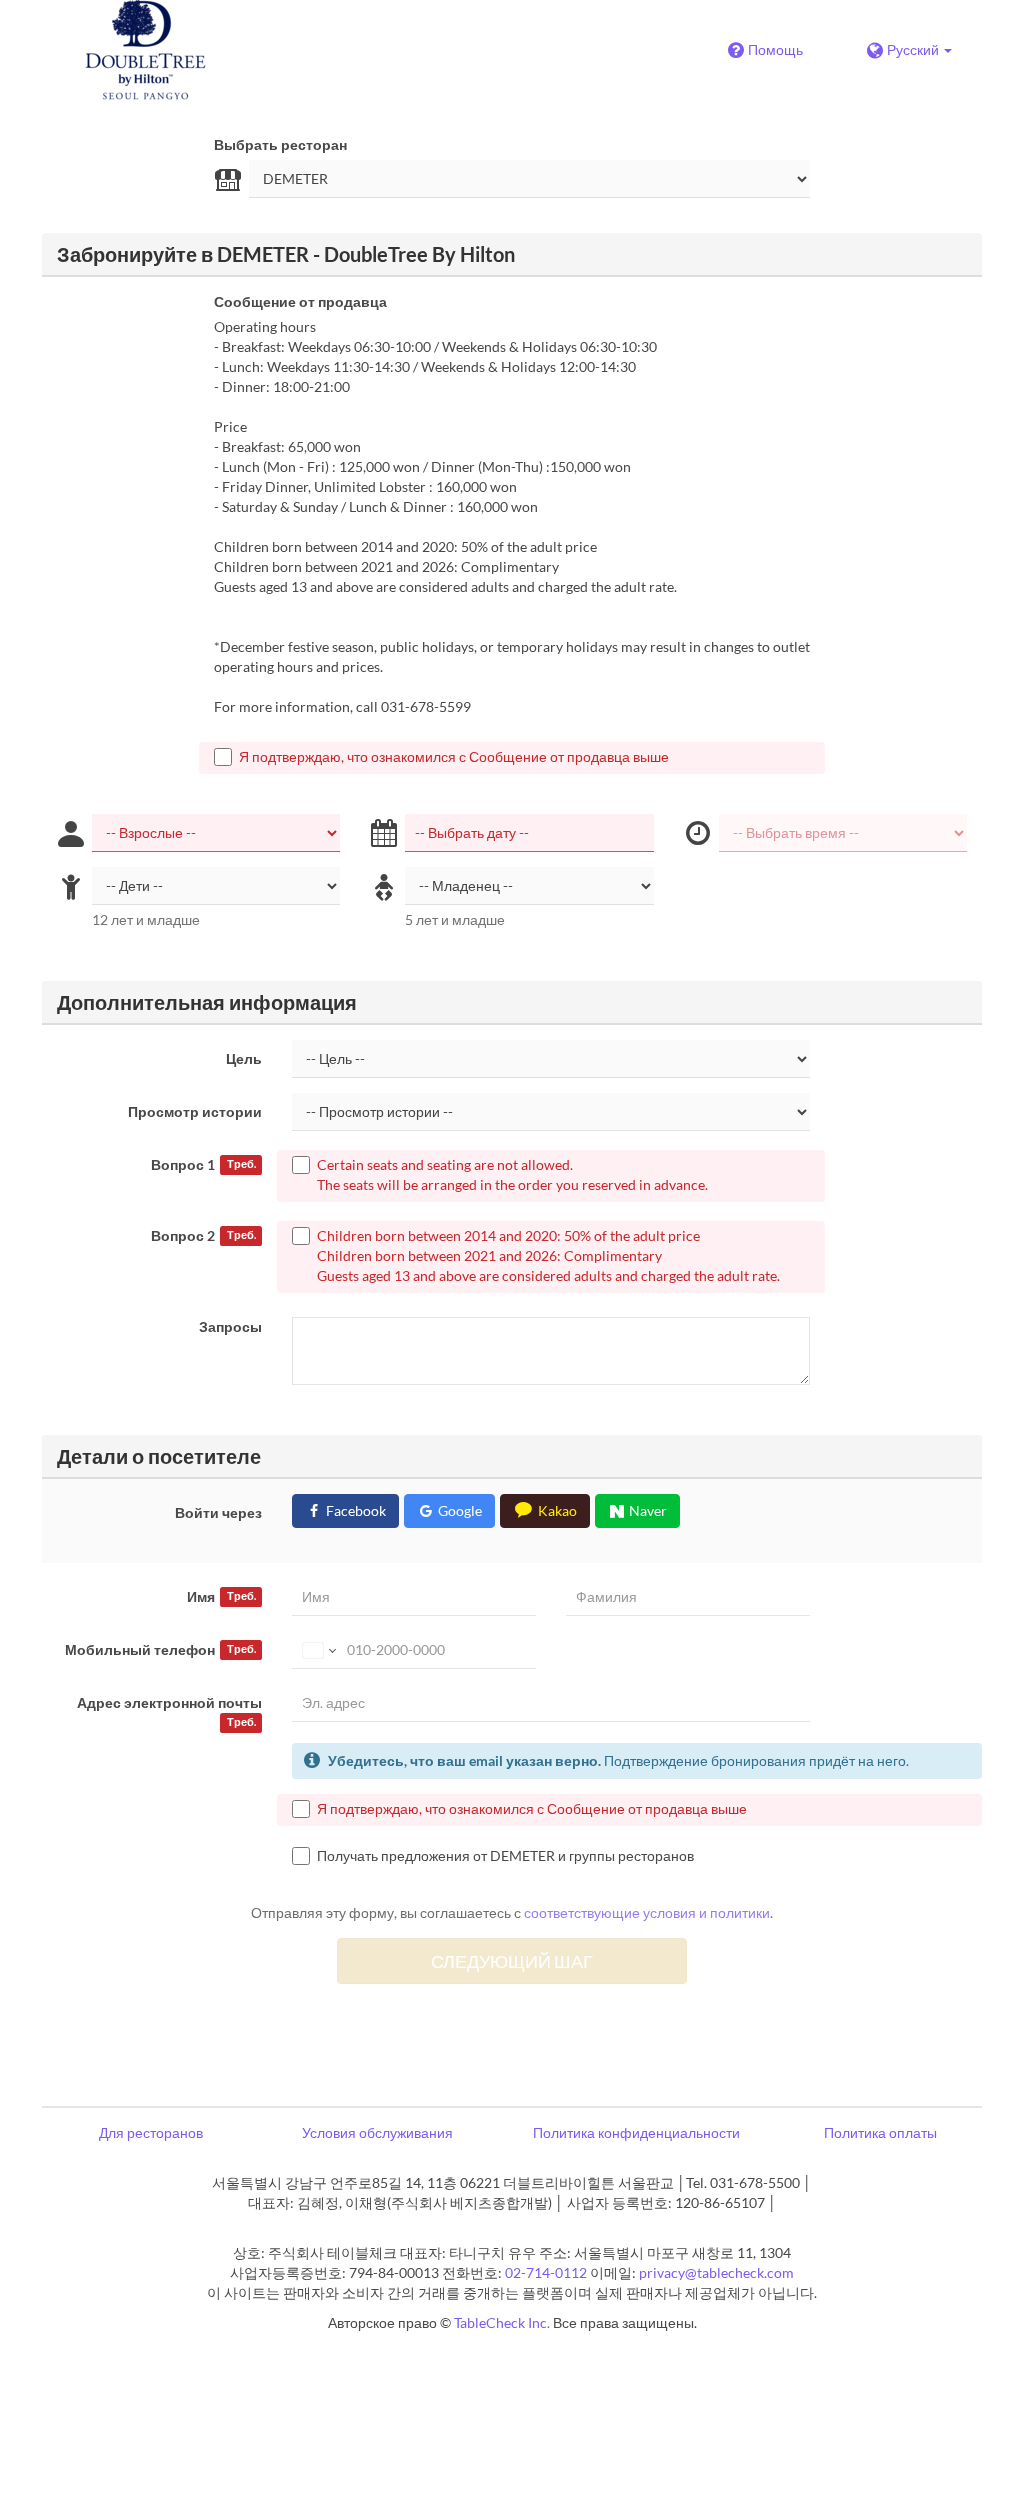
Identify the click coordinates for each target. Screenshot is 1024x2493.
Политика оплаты (880, 2132)
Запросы (230, 1326)
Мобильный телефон (160, 1649)
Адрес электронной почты (169, 1711)
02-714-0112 (546, 2272)
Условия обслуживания (377, 2132)
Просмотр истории (195, 1111)
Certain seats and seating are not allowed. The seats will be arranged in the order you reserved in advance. (512, 1174)
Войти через (218, 1512)
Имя (221, 1596)
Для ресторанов (151, 2132)
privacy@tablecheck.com (716, 2272)
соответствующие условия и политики (647, 1912)
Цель (244, 1058)
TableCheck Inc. (502, 2322)
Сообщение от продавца (300, 301)
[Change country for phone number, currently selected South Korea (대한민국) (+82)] (317, 1650)
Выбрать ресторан (280, 144)
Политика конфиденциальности (636, 2132)
